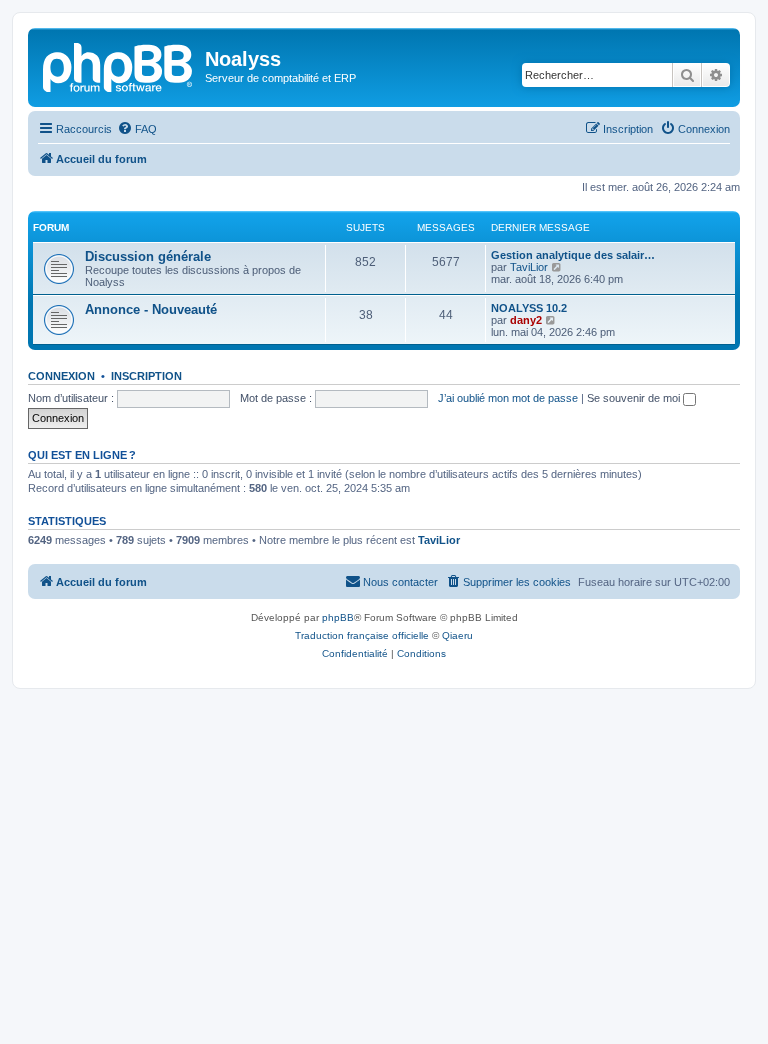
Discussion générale (148, 256)
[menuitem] (137, 129)
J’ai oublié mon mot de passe (508, 398)
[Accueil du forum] (119, 65)
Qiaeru (457, 635)
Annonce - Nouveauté (151, 309)
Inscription (146, 376)
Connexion (61, 376)
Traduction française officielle (362, 635)
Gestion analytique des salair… (573, 255)
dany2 (526, 320)
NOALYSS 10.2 (529, 308)
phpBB (338, 617)
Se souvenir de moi (635, 398)
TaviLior (529, 267)
